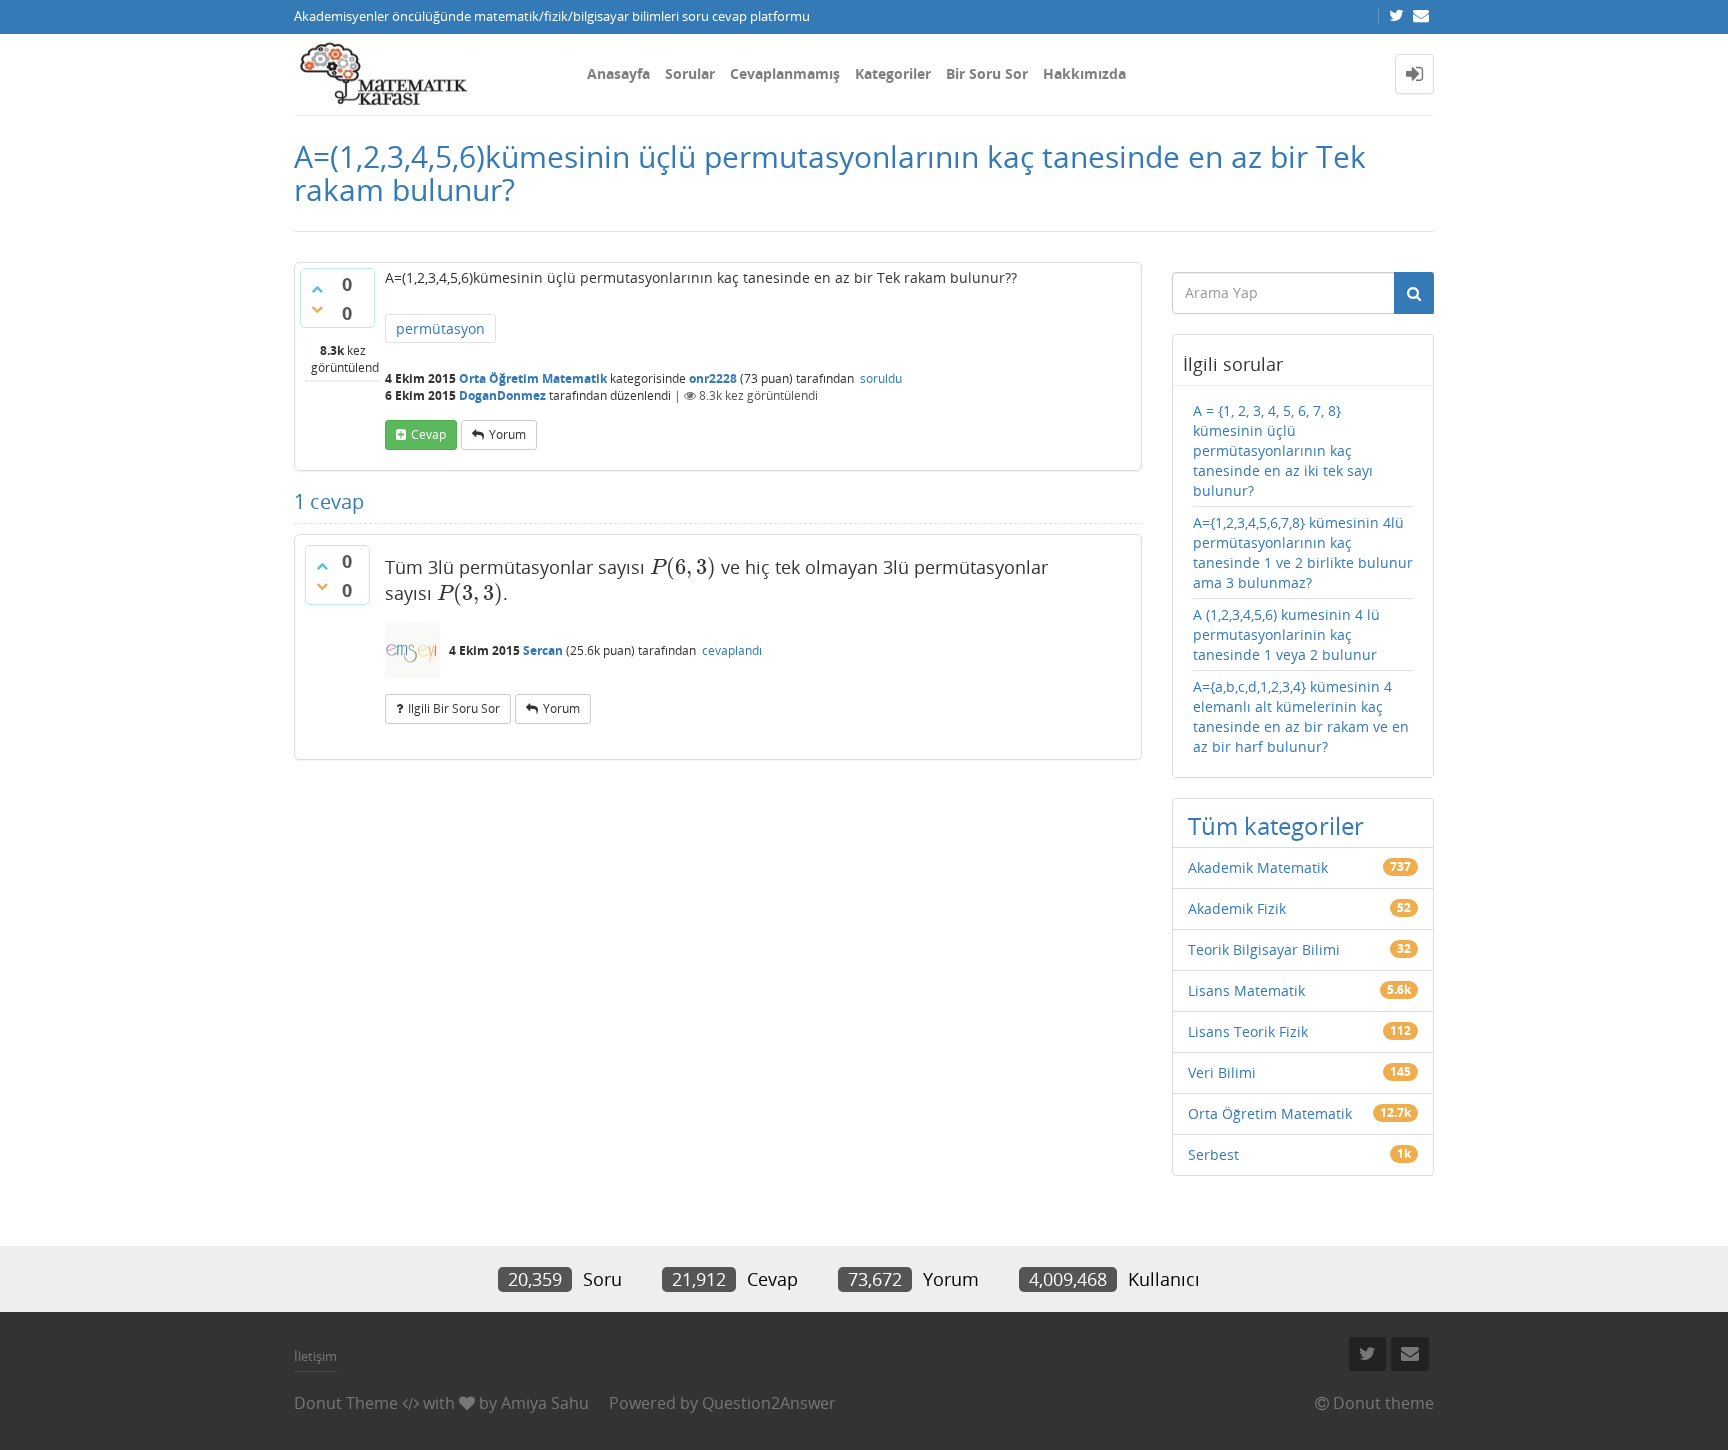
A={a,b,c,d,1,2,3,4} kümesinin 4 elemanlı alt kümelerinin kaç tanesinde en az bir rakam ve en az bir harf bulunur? (1301, 716)
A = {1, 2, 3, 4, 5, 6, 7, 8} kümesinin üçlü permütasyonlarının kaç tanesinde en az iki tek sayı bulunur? (1283, 450)
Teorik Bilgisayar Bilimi (1264, 949)
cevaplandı (732, 650)
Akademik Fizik (1237, 908)
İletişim (315, 1356)
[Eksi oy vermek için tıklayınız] (317, 309)
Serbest (1213, 1154)
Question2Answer (769, 1403)
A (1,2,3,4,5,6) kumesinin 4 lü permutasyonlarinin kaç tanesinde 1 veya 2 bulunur (1286, 634)
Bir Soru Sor (987, 73)
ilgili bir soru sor (454, 708)
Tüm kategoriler (1276, 825)
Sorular (690, 73)
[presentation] (683, 567)
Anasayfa (618, 73)
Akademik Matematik (1258, 867)
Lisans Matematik (1246, 990)
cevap (428, 434)
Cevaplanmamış (785, 73)
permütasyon (440, 328)
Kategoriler (893, 73)
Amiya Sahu (545, 1403)
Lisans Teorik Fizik (1248, 1031)
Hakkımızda (1084, 73)
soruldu (881, 378)
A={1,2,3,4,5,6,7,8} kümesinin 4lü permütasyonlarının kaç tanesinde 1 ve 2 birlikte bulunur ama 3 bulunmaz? (1303, 552)
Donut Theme (346, 1403)
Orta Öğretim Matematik (533, 378)
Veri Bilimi (1222, 1072)
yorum (507, 434)
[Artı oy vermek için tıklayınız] (317, 289)
